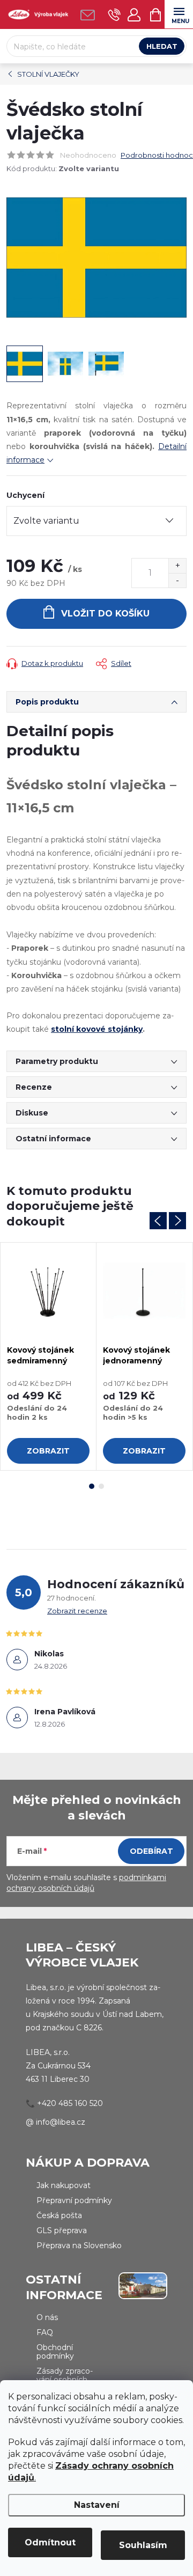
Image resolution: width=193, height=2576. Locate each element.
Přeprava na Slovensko (79, 2245)
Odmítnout (50, 2542)
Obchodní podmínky (55, 2352)
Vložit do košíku (105, 614)
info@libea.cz (61, 2122)
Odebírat (151, 1851)
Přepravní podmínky (74, 2200)
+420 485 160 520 (70, 2103)
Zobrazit (48, 1451)
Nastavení (97, 2505)
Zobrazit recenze (77, 1611)
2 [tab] (101, 1486)
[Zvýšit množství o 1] (177, 566)
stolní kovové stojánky (97, 1029)
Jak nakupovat (64, 2185)
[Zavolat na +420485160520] (114, 15)
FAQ (45, 2332)
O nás (47, 2317)
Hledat (162, 46)
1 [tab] (92, 1486)
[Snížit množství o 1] (177, 580)
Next (177, 1221)
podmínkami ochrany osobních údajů (86, 1883)
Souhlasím (143, 2545)
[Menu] (179, 14)
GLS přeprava (62, 2230)
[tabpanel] (49, 1356)
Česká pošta (59, 2215)
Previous (158, 1221)
